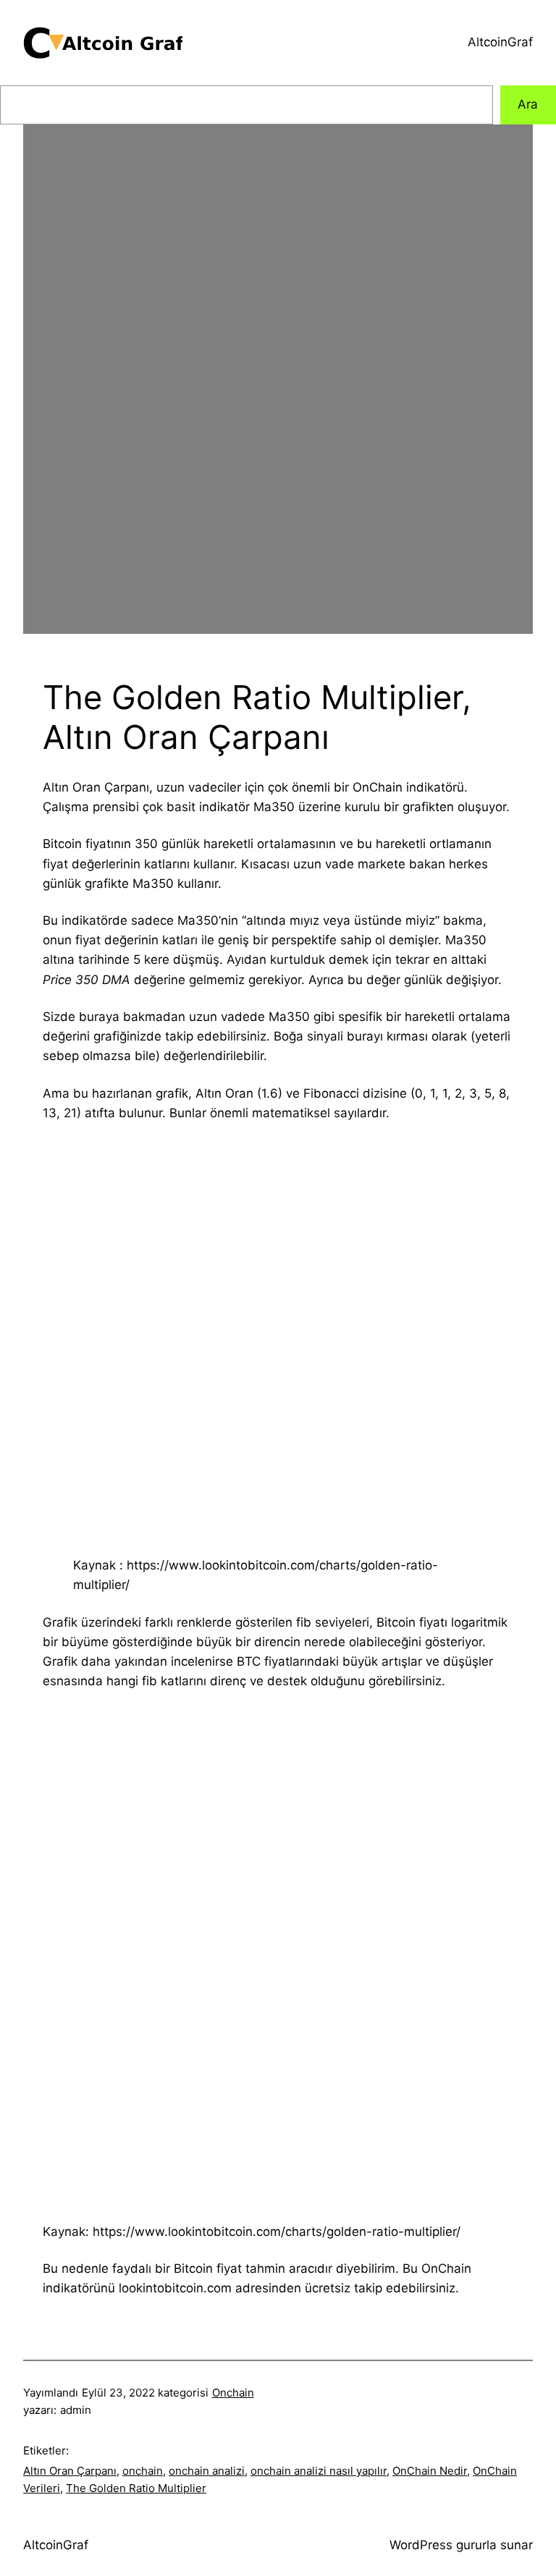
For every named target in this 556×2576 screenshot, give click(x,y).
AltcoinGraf (500, 42)
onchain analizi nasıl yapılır (319, 2471)
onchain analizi (207, 2471)
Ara (528, 104)
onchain (143, 2471)
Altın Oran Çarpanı (70, 2471)
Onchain (233, 2393)
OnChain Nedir (430, 2471)
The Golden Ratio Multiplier (136, 2488)
